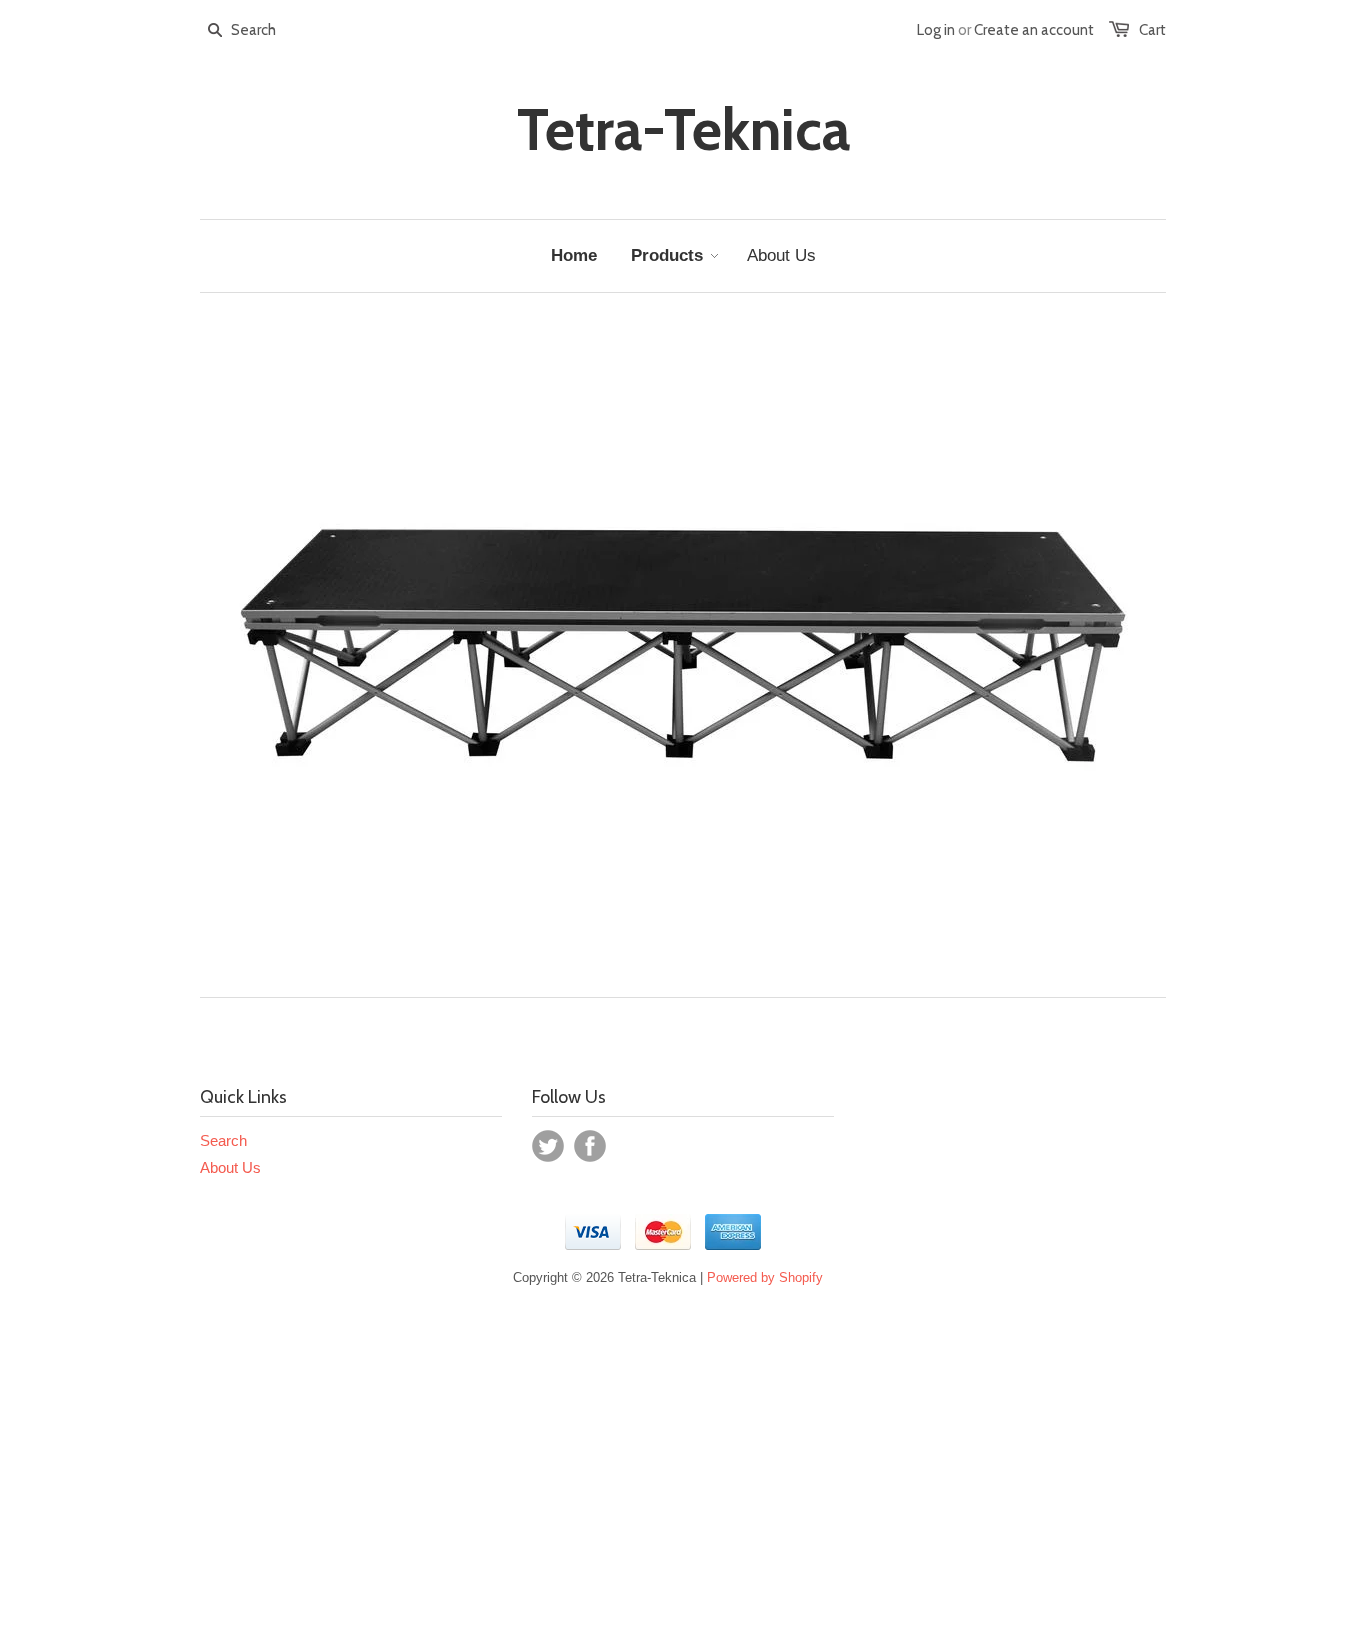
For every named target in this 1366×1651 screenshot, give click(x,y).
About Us (230, 1167)
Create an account (1034, 30)
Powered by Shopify (765, 1277)
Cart (1152, 30)
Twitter (548, 1146)
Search (223, 1140)
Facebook (590, 1146)
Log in (936, 30)
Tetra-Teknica (683, 130)
